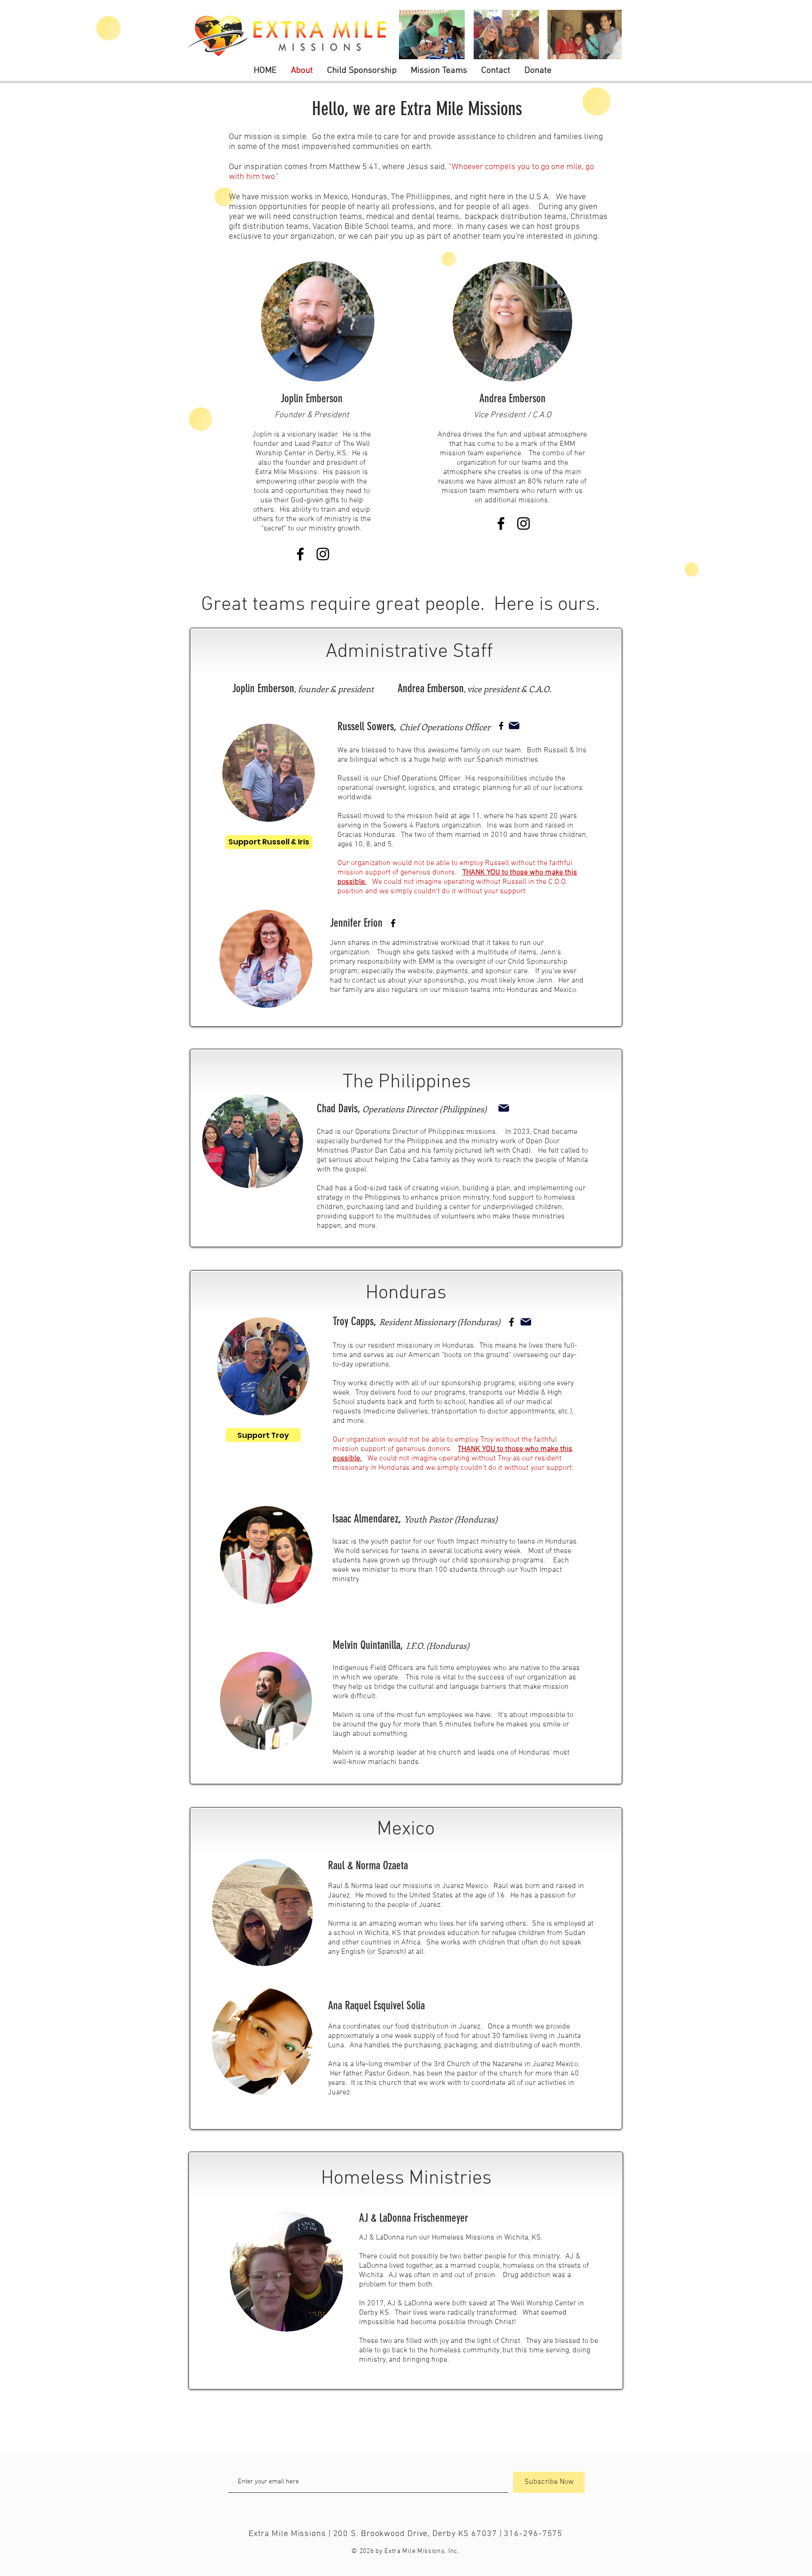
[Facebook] (511, 1322)
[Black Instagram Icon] (523, 523)
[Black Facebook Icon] (501, 523)
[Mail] (514, 726)
